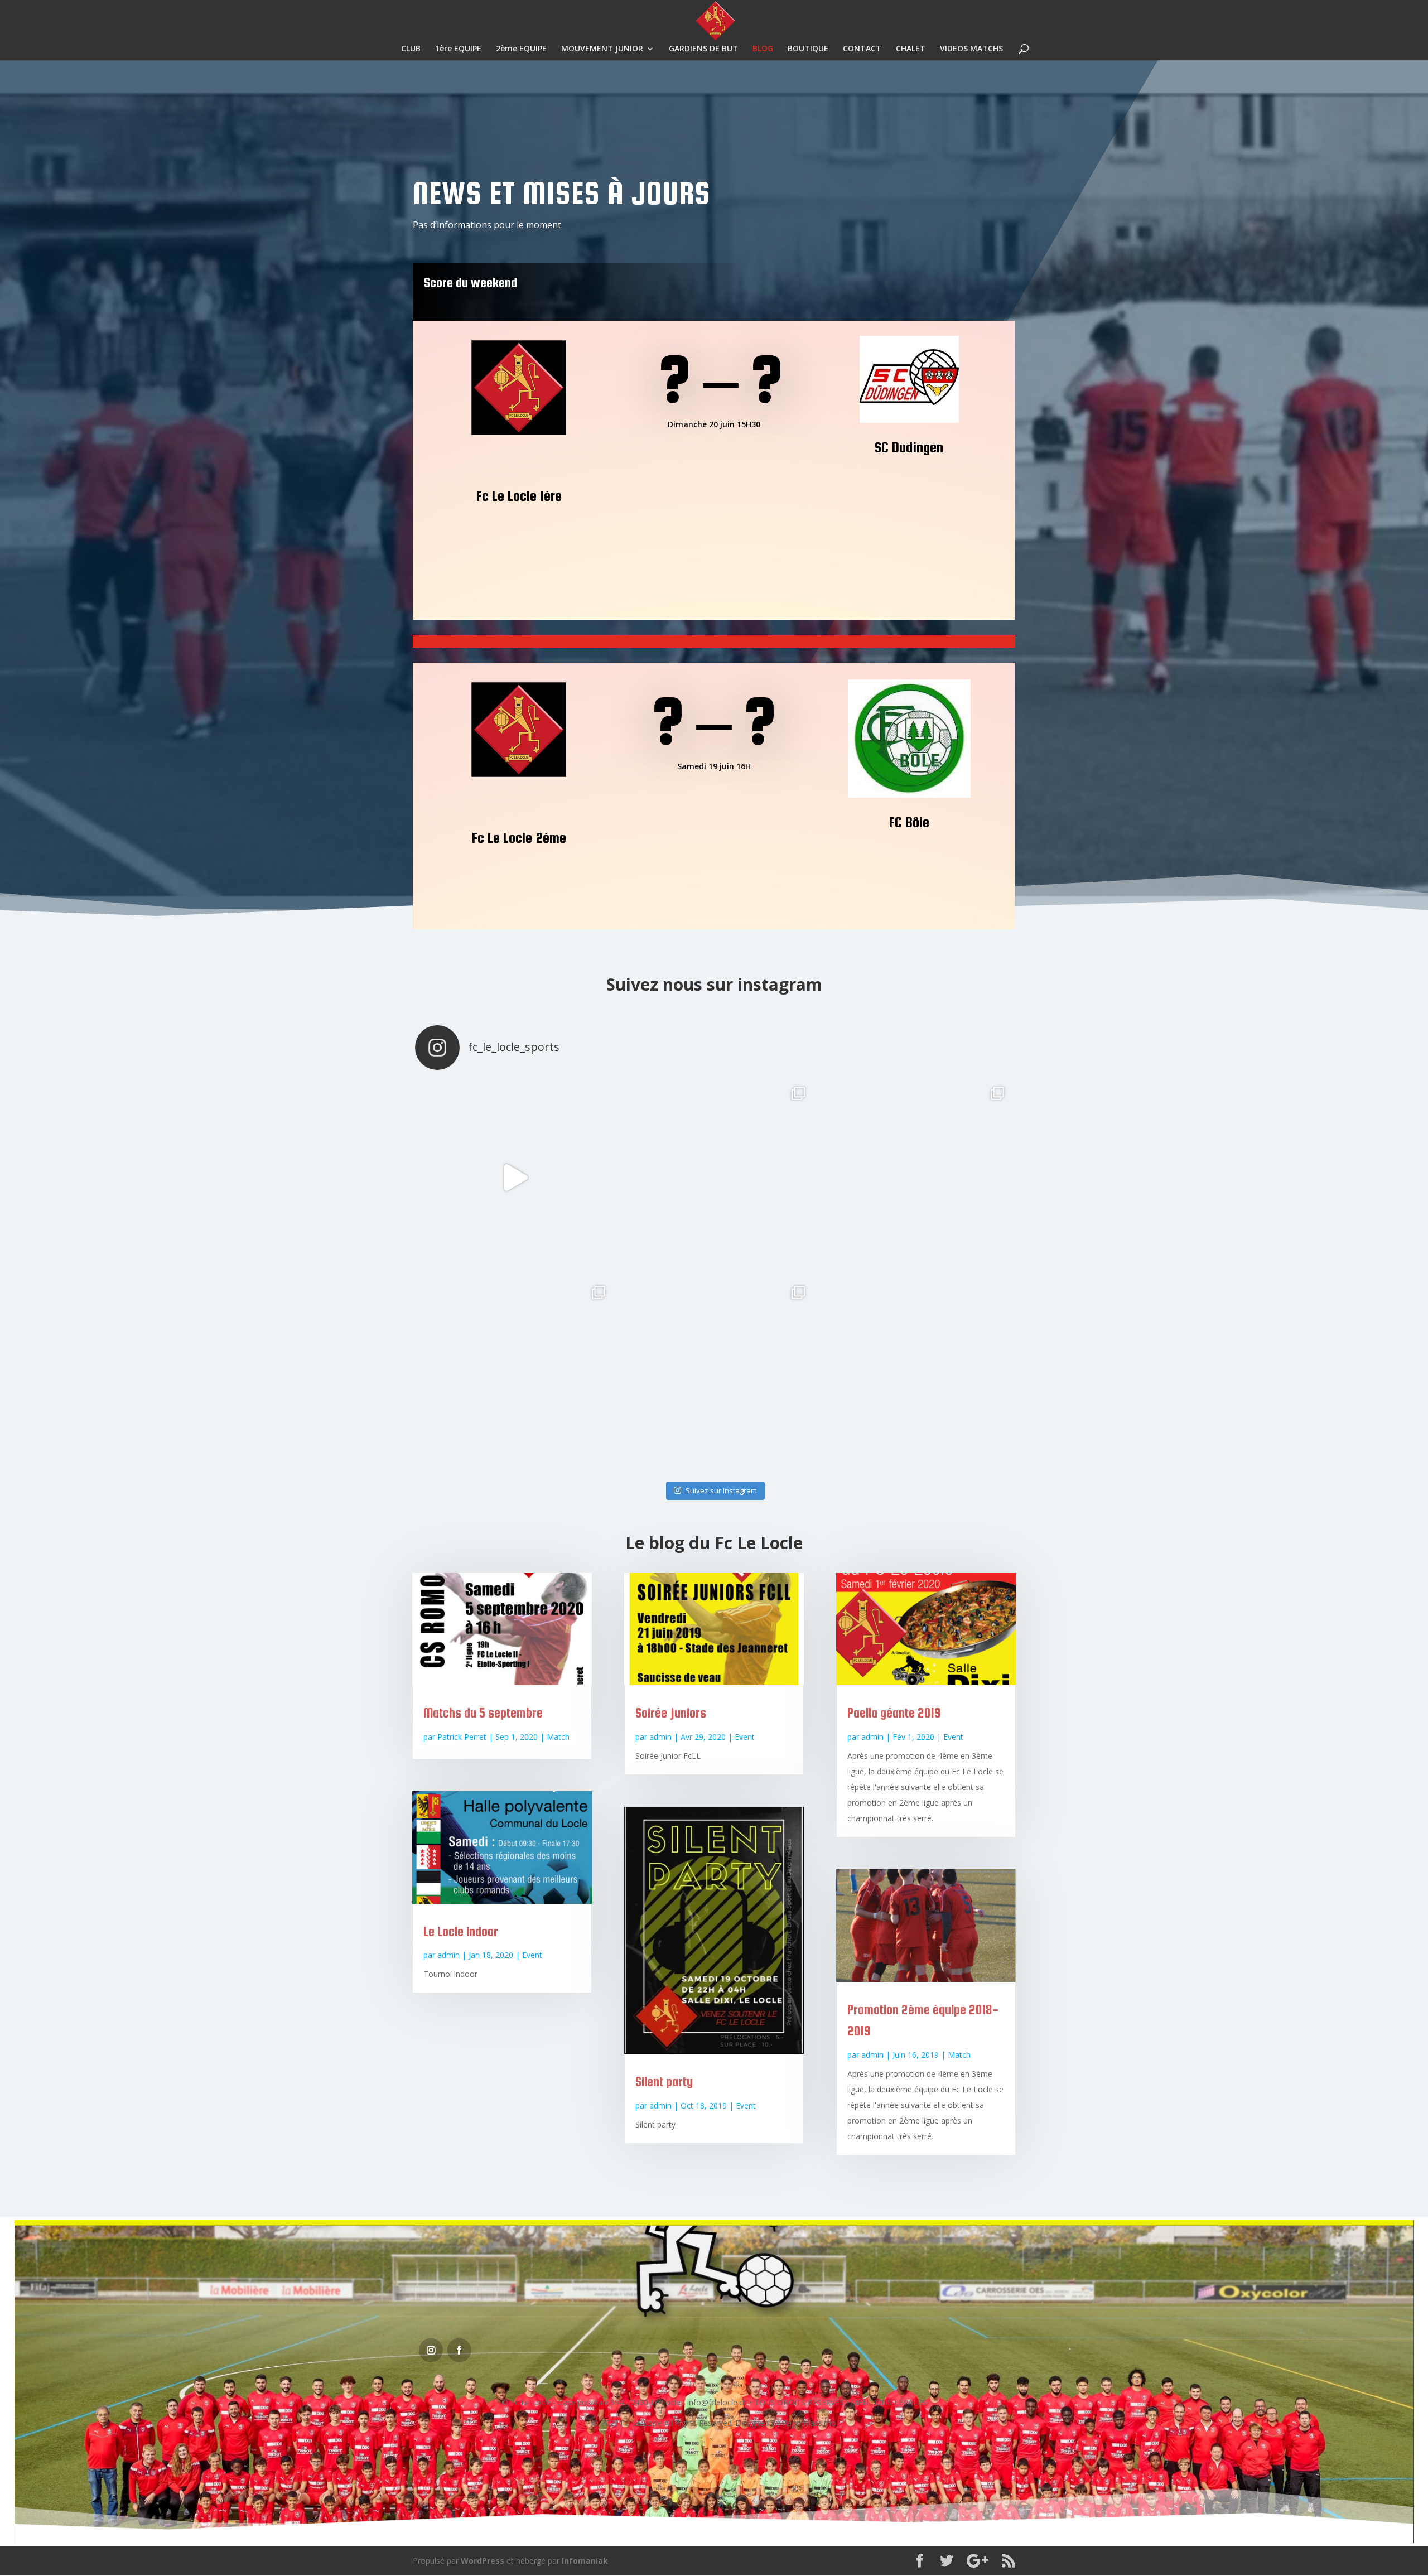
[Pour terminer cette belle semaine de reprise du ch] (913, 1177)
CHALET (911, 49)
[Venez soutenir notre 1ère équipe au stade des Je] (913, 1376)
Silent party (664, 2081)
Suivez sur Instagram (721, 1490)
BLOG (763, 49)
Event (532, 1955)
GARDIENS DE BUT (703, 49)
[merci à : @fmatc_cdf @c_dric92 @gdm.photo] (515, 1177)
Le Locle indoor (461, 1931)
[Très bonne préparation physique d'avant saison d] (714, 1376)
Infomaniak (585, 2561)
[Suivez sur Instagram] (431, 2350)
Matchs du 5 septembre (483, 1713)
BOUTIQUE (808, 49)
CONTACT (862, 49)
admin (448, 1955)
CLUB (411, 49)
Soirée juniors (671, 1713)
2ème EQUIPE (521, 49)
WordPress (483, 2561)
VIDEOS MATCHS (971, 49)
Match (558, 1737)
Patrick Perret (462, 1737)
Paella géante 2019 (894, 1713)
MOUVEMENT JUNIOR (602, 49)
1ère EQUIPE (458, 49)
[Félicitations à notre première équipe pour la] (714, 1177)
